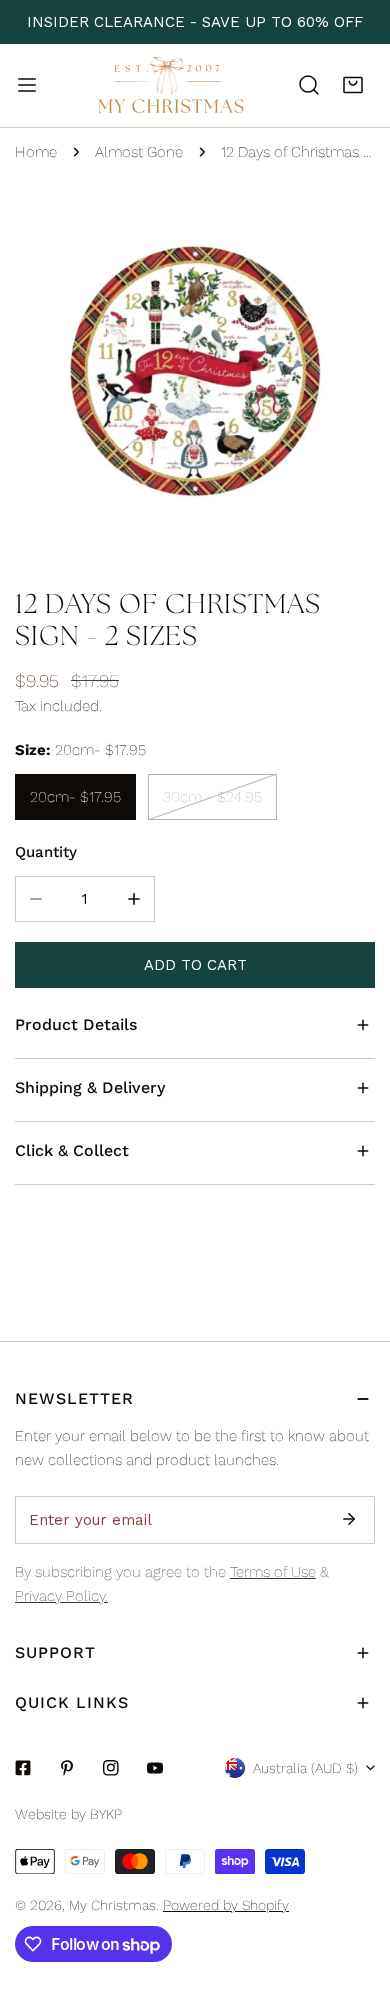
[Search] (309, 85)
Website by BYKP (68, 1814)
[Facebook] (23, 1768)
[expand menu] (27, 85)
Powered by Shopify (226, 1905)
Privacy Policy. (61, 1596)
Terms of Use (273, 1572)
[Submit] (349, 1519)
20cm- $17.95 (75, 797)
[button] (353, 85)
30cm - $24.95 (212, 797)
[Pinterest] (67, 1768)
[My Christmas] (171, 85)
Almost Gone (139, 152)
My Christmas (112, 1905)
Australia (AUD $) (305, 1768)
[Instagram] (111, 1768)
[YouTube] (155, 1768)
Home (36, 152)
